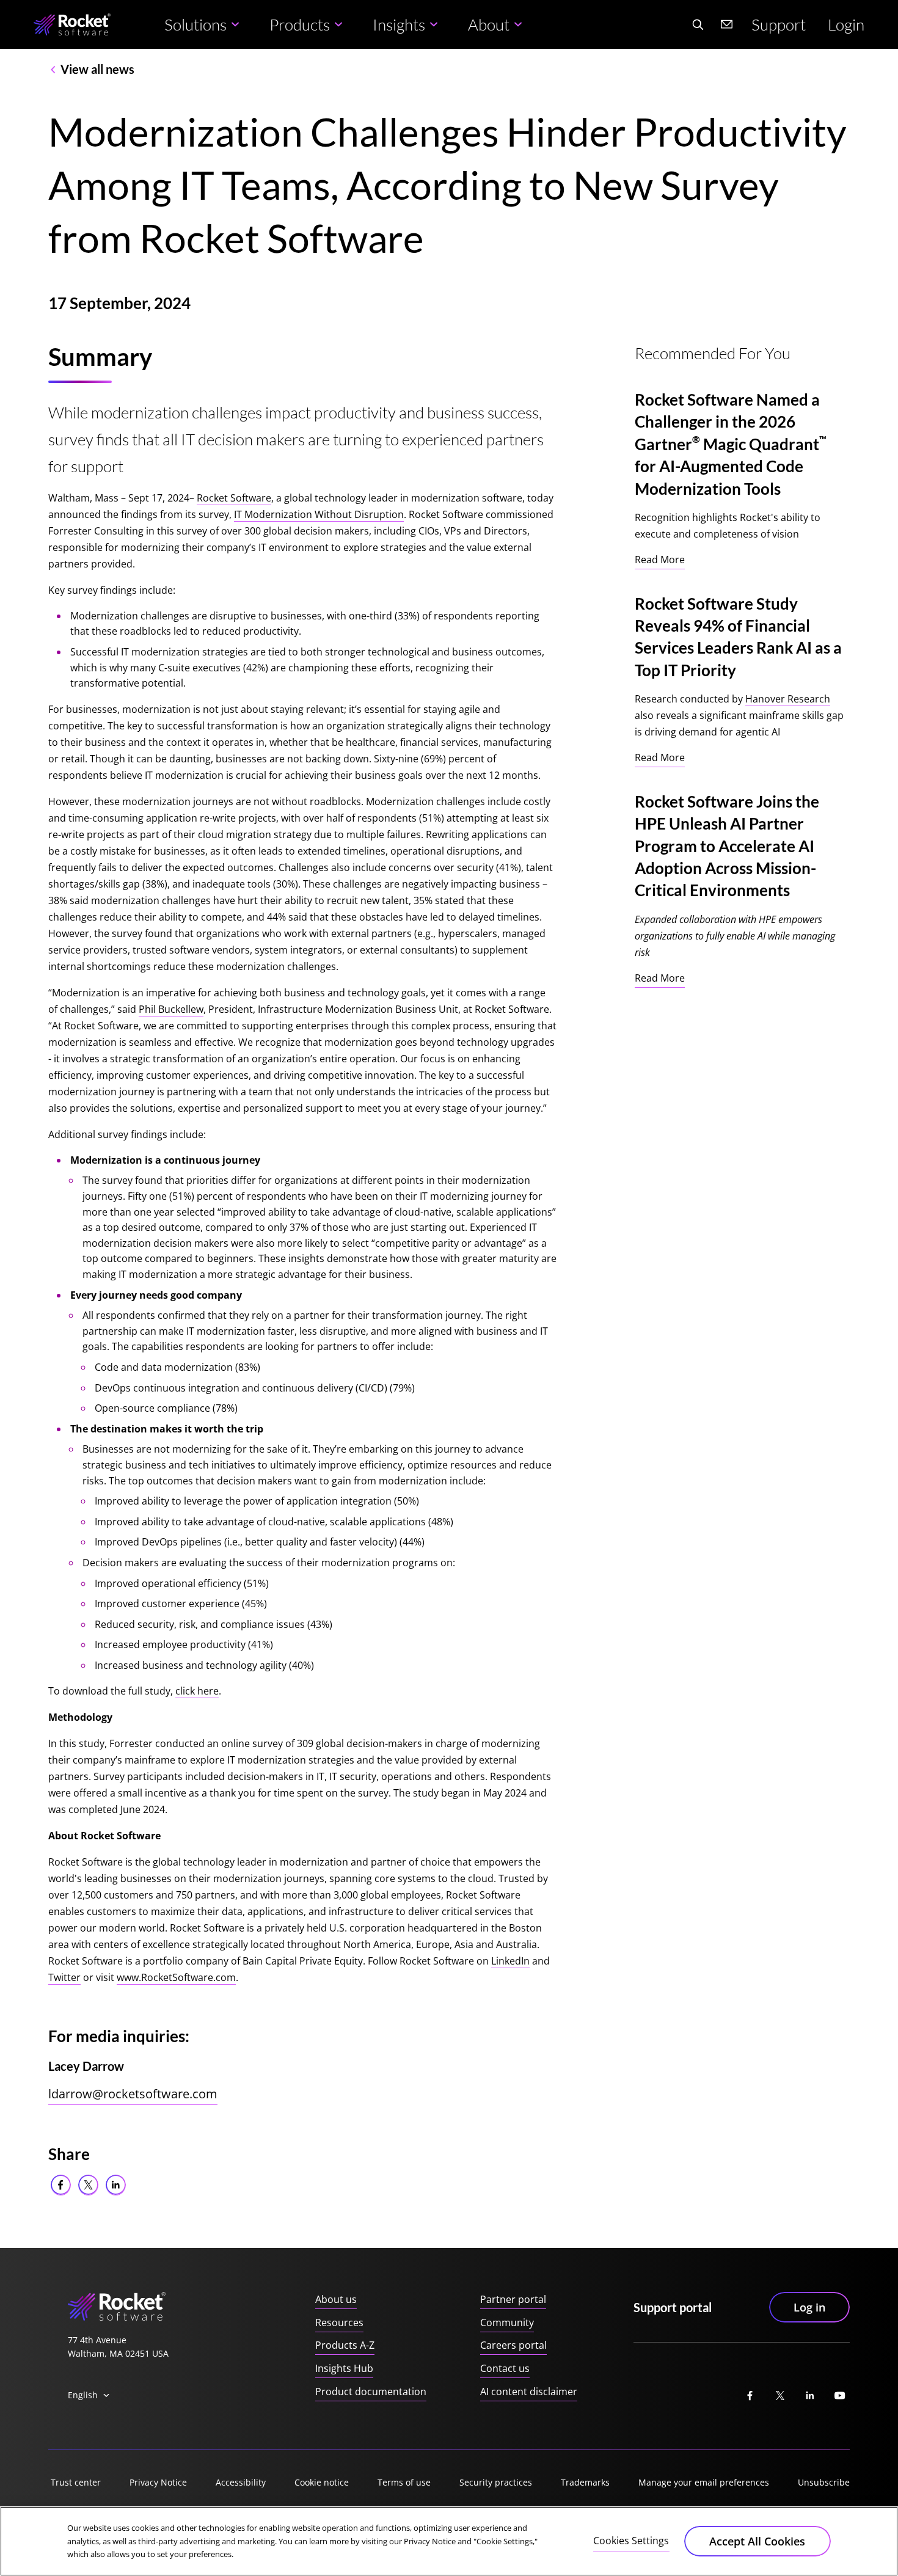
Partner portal (513, 2299)
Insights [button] (399, 24)
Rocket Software (234, 498)
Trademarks (585, 2482)
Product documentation (371, 2392)
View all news (97, 69)
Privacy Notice (158, 2482)
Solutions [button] (195, 24)
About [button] (489, 24)
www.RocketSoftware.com (176, 1977)
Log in (809, 2307)
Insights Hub (344, 2368)
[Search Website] (698, 24)
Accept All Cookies (757, 2541)
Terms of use (404, 2482)
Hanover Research (788, 699)
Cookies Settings (631, 2541)
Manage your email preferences (704, 2482)
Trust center (76, 2482)
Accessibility (241, 2482)
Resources (339, 2322)
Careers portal (513, 2345)
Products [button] (300, 24)
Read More (660, 560)
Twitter (64, 1977)
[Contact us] (727, 24)
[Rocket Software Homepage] (72, 25)
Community (507, 2322)
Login (846, 24)
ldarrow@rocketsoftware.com (133, 2094)
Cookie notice (322, 2482)
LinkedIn (510, 1961)
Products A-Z (345, 2345)
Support (779, 24)
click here (197, 1691)
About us (336, 2299)
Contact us (505, 2368)
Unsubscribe (824, 2482)
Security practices (496, 2482)
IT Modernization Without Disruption (319, 514)
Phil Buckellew (171, 1009)
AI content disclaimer (529, 2392)
